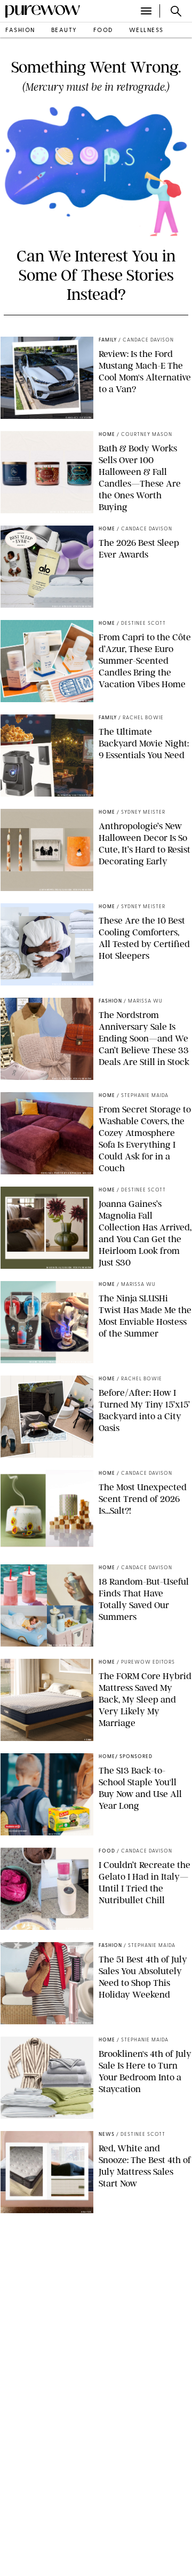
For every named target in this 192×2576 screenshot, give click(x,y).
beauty (64, 31)
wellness (146, 31)
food (103, 31)
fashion (20, 31)
